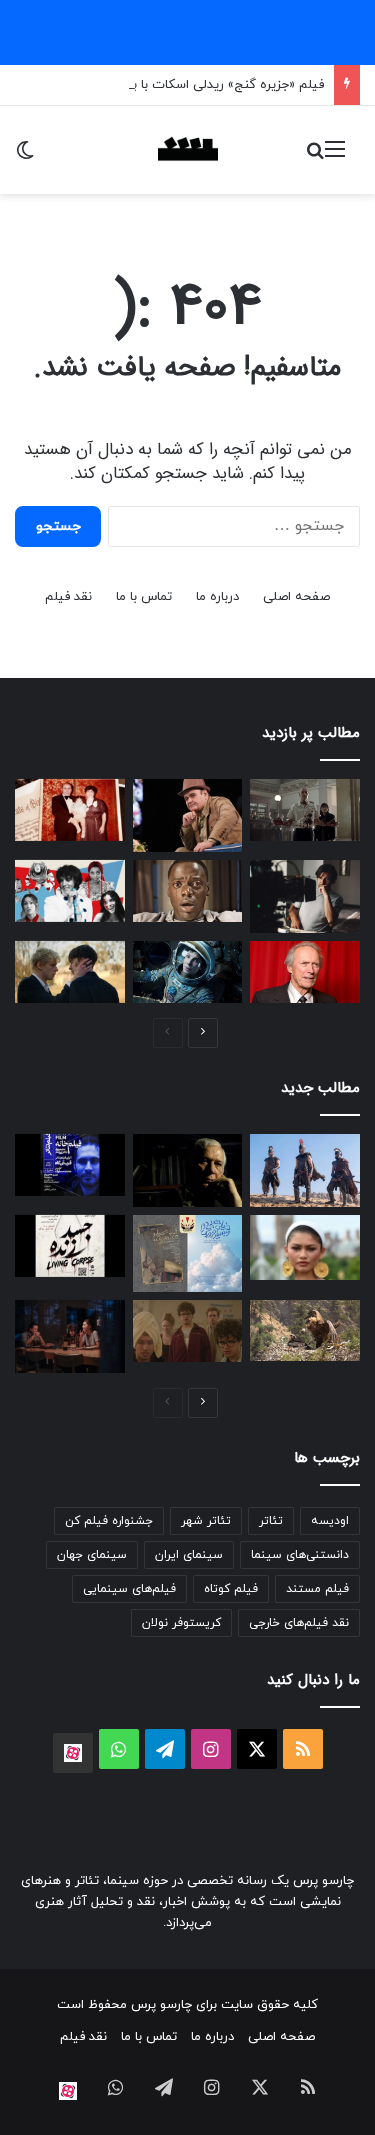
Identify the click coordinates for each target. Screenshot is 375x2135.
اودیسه (330, 1521)
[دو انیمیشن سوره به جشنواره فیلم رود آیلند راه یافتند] (188, 1253)
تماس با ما (144, 597)
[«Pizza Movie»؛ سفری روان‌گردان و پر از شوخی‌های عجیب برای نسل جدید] (188, 1331)
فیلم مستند (317, 1589)
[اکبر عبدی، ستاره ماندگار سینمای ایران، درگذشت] (188, 815)
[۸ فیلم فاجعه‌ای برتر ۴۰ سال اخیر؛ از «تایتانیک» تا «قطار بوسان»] (188, 972)
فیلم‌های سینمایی (129, 1589)
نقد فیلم (68, 597)
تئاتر (271, 1521)
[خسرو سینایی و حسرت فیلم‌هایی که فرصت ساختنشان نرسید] (188, 1170)
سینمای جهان (92, 1555)
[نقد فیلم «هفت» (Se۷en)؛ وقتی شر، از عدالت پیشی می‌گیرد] (305, 810)
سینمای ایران (189, 1555)
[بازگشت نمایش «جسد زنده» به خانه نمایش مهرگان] (70, 1246)
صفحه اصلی (296, 597)
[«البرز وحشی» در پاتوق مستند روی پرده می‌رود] (305, 1331)
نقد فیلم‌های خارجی (299, 1623)
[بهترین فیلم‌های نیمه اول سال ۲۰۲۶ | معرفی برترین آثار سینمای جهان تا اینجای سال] (70, 891)
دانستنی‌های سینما (300, 1555)
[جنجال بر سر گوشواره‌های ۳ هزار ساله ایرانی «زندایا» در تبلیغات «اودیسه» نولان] (305, 1247)
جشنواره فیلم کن (109, 1521)
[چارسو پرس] (188, 150)
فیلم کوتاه (231, 1589)
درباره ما (217, 597)
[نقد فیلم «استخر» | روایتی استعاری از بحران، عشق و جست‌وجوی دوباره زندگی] (305, 896)
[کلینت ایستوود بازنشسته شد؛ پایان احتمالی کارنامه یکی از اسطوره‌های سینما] (305, 972)
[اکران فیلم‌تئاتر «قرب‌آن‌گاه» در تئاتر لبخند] (70, 1165)
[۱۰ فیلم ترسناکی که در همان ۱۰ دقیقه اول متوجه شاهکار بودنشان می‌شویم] (188, 891)
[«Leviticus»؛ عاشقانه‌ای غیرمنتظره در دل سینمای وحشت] (70, 972)
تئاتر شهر (206, 1521)
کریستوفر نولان (181, 1623)
